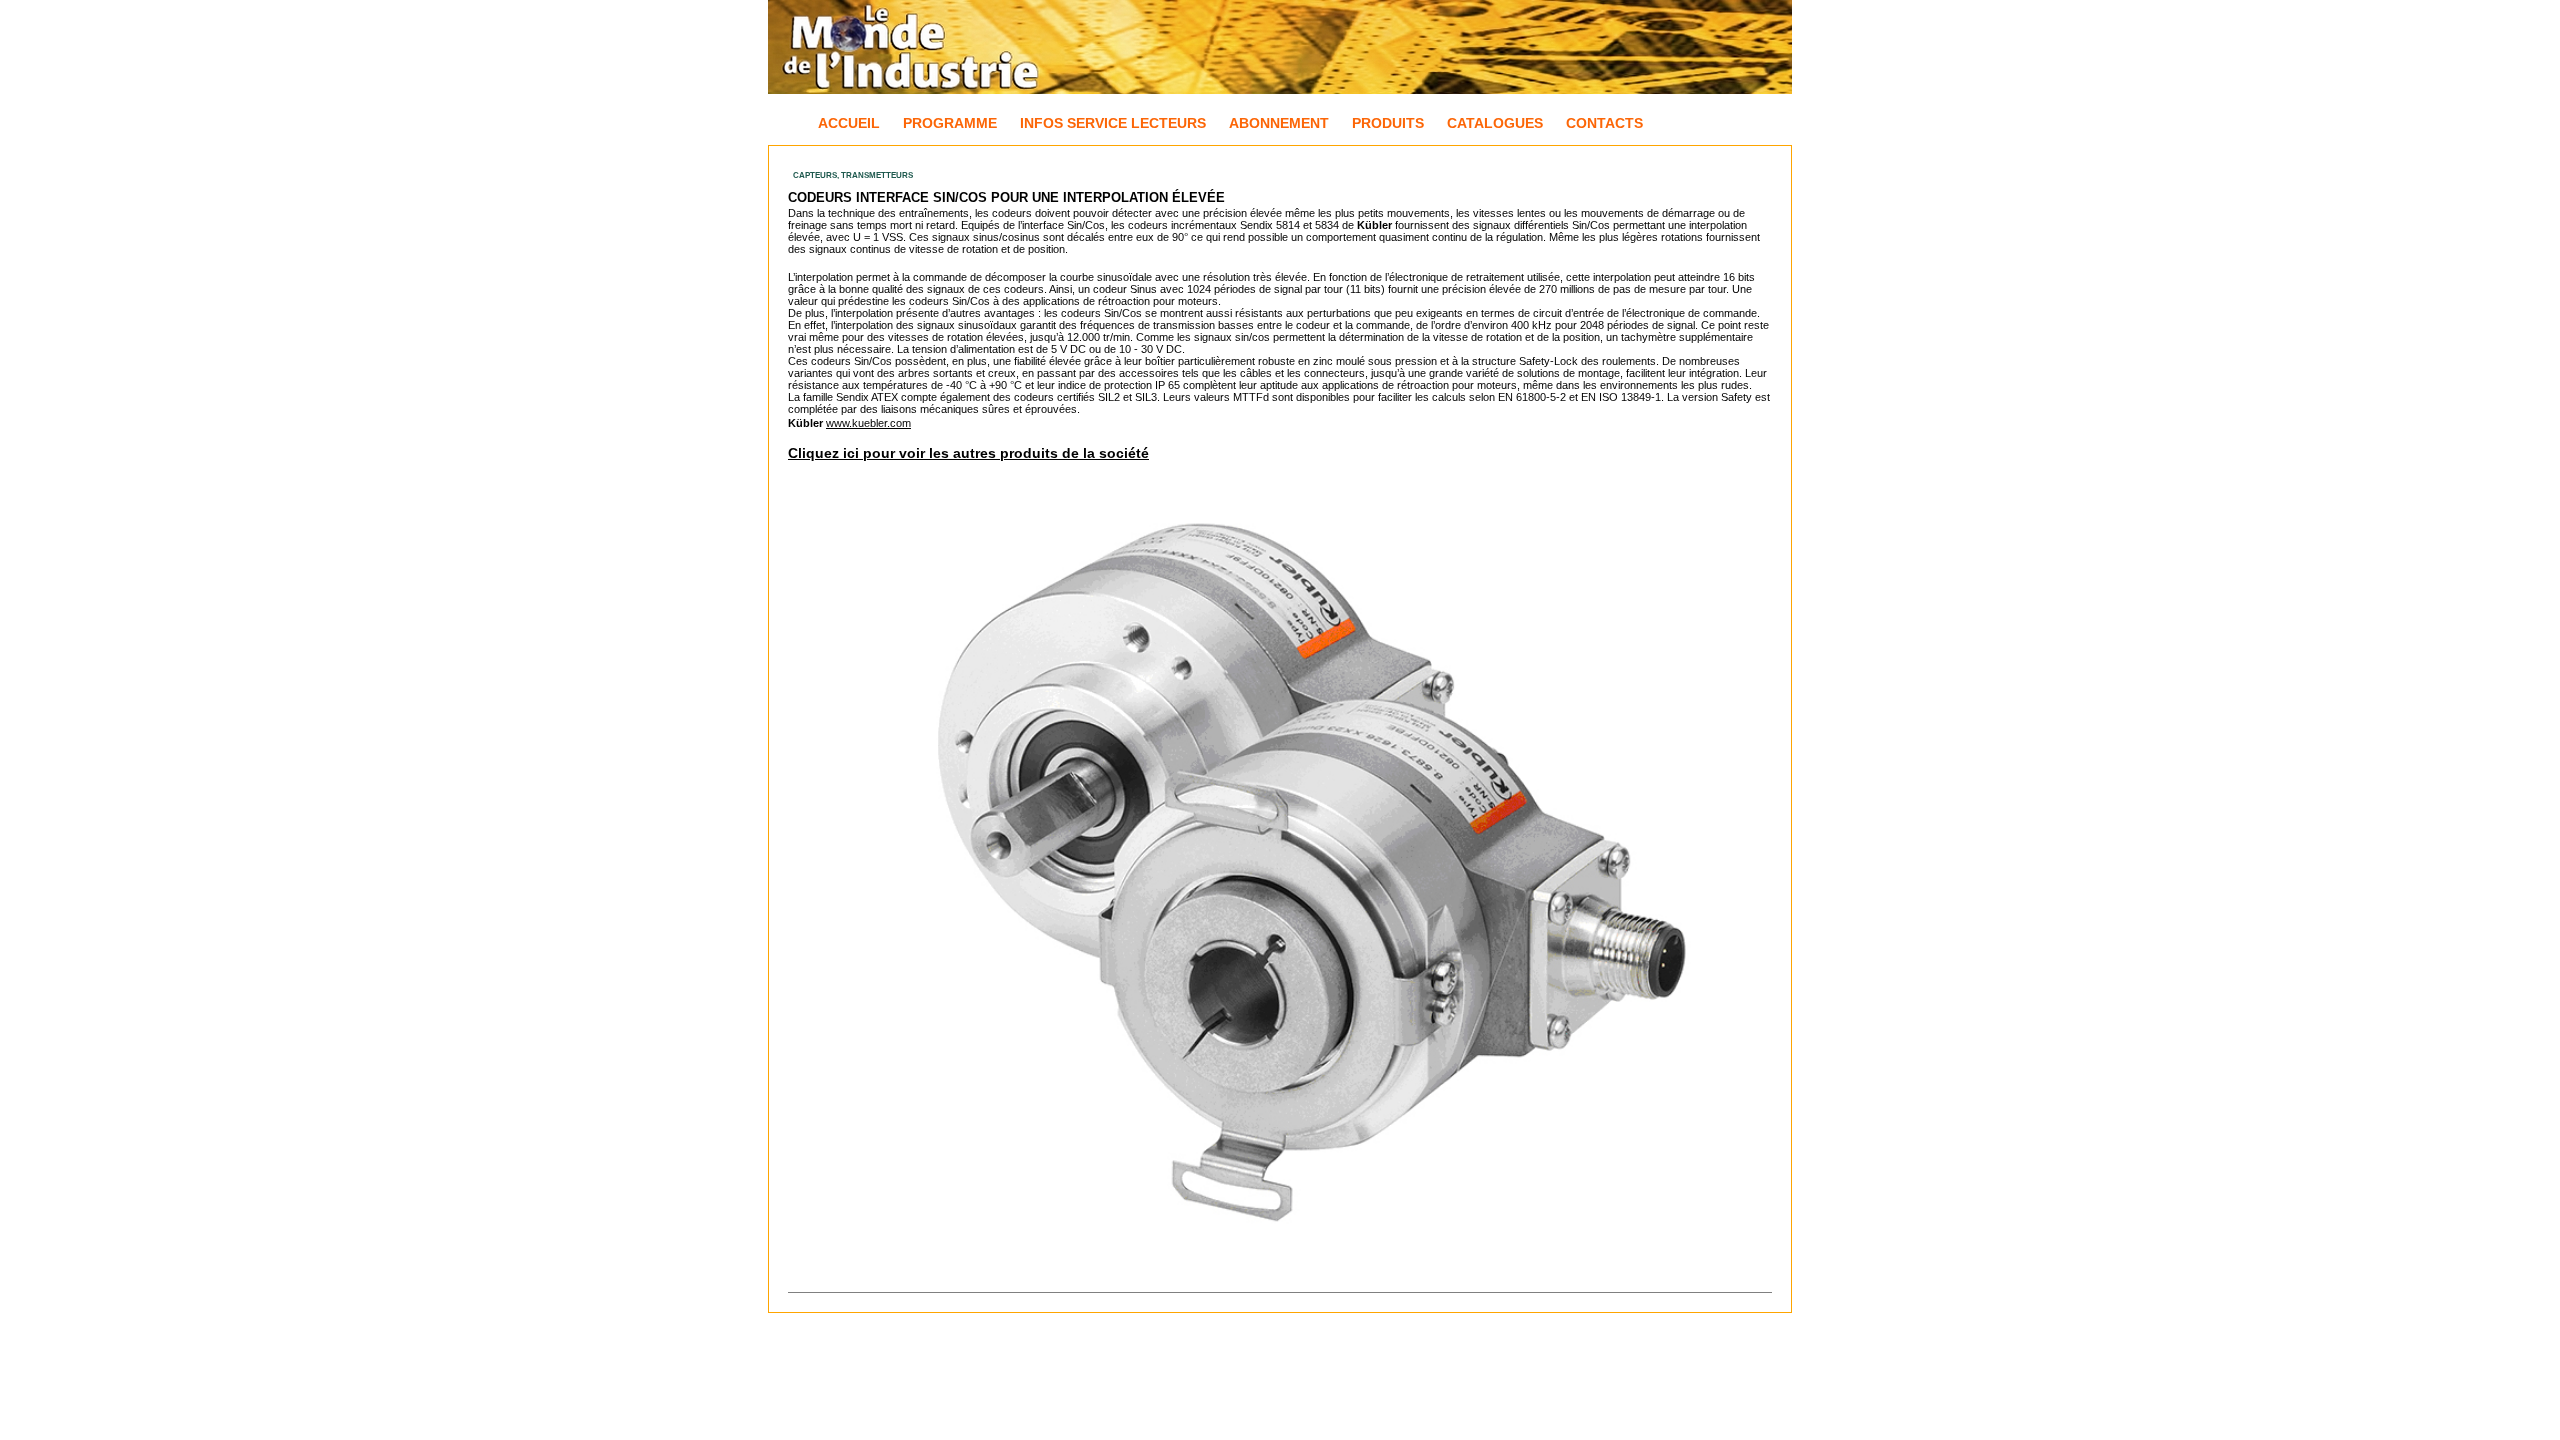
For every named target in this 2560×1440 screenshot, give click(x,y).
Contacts (1604, 123)
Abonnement (1279, 123)
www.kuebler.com (868, 423)
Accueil (849, 123)
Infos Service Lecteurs (1113, 123)
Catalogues (1495, 123)
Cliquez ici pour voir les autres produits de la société (968, 453)
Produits (1388, 123)
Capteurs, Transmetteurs (853, 175)
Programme (950, 123)
